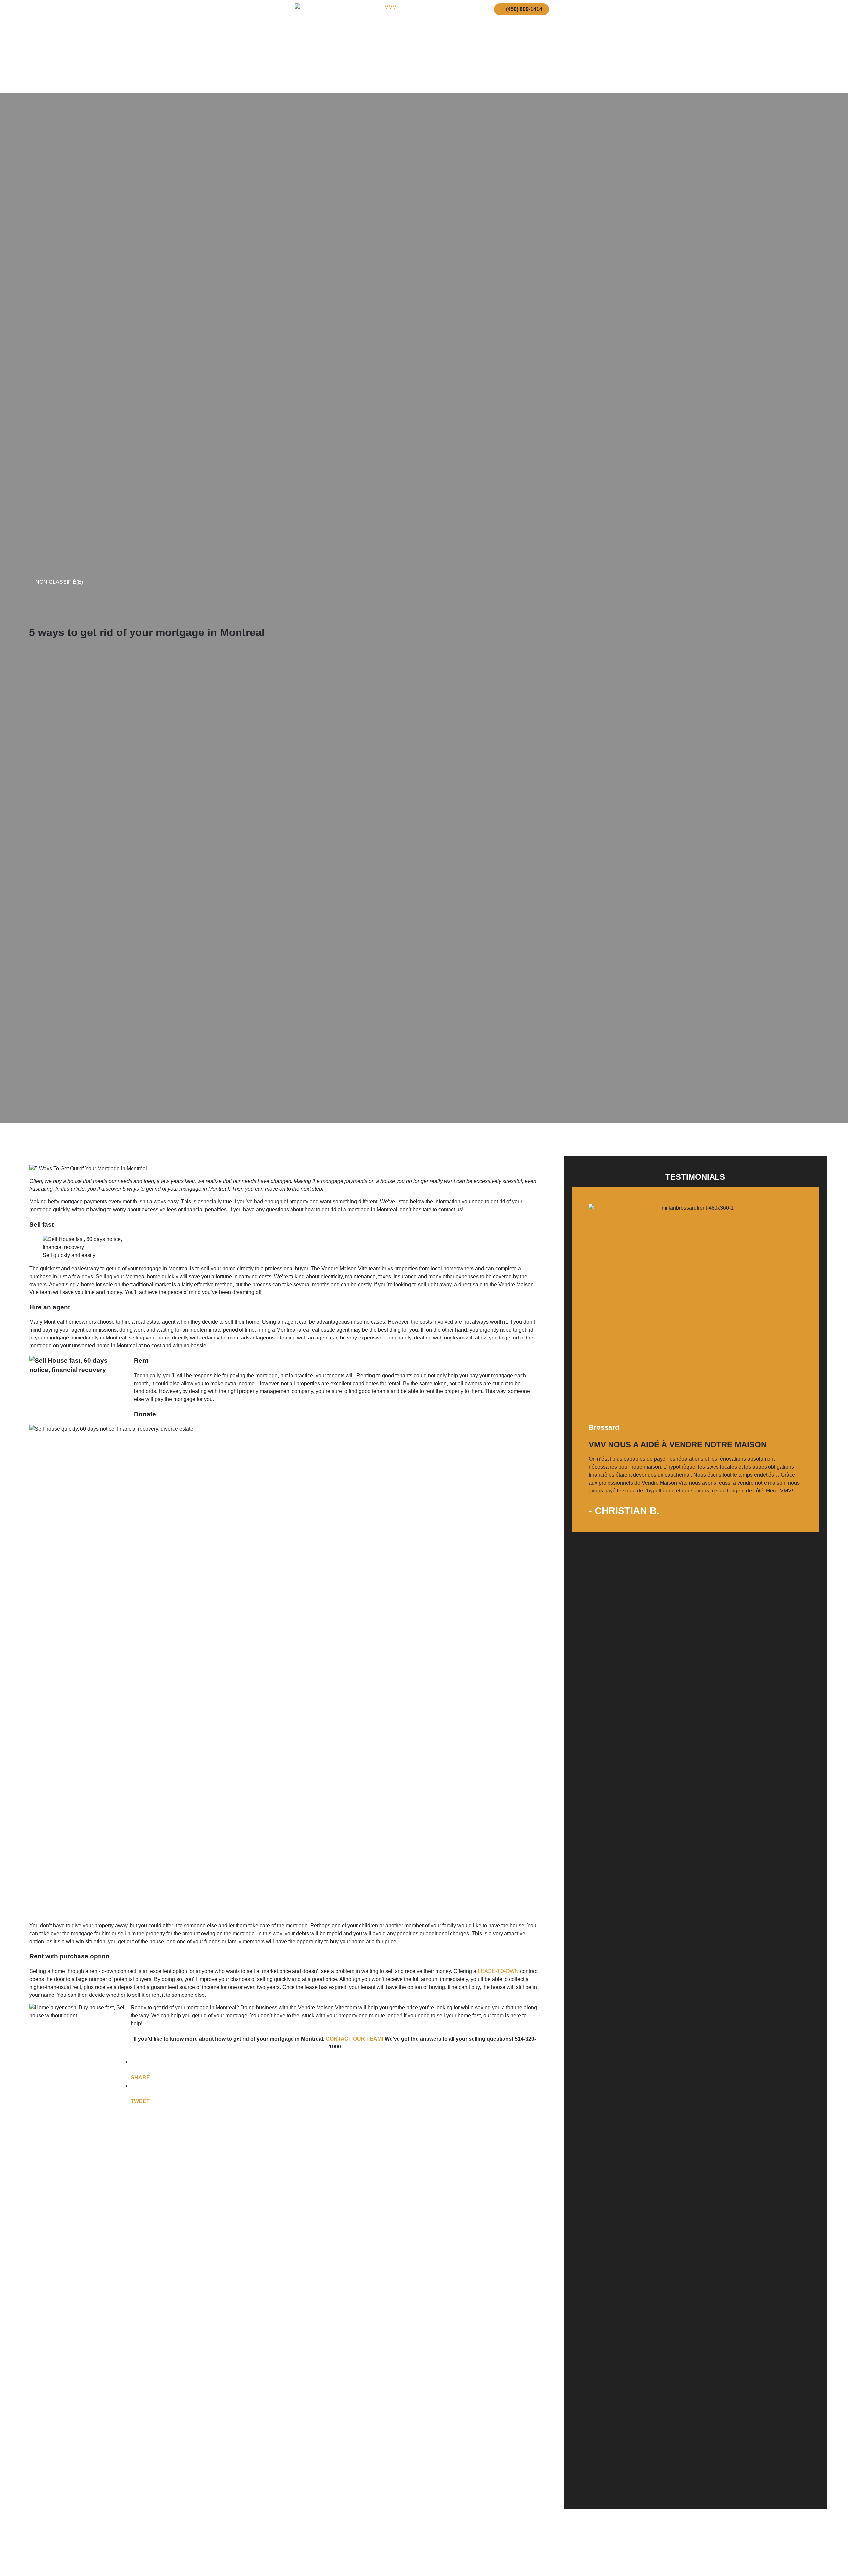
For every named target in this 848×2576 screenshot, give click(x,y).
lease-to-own (499, 1971)
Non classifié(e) (59, 582)
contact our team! (354, 2039)
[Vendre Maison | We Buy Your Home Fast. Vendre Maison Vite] (388, 46)
